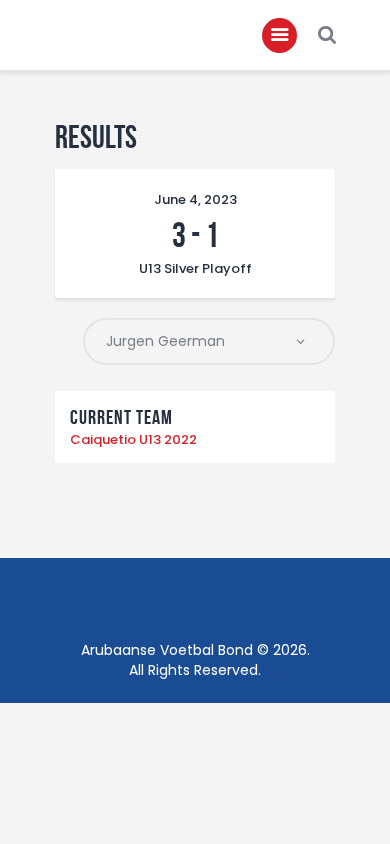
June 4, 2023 (195, 199)
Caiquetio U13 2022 (133, 439)
